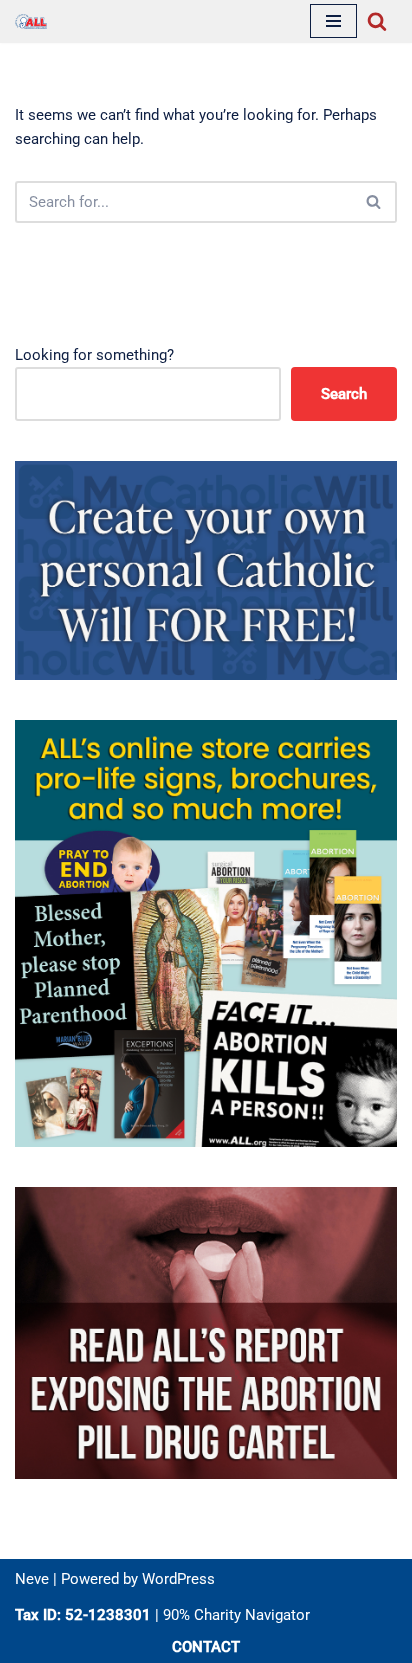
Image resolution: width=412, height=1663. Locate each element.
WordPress (178, 1579)
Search (344, 394)
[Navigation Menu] (333, 21)
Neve (32, 1579)
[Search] (377, 21)
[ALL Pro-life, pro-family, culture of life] (31, 21)
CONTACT (206, 1647)
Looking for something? (94, 355)
